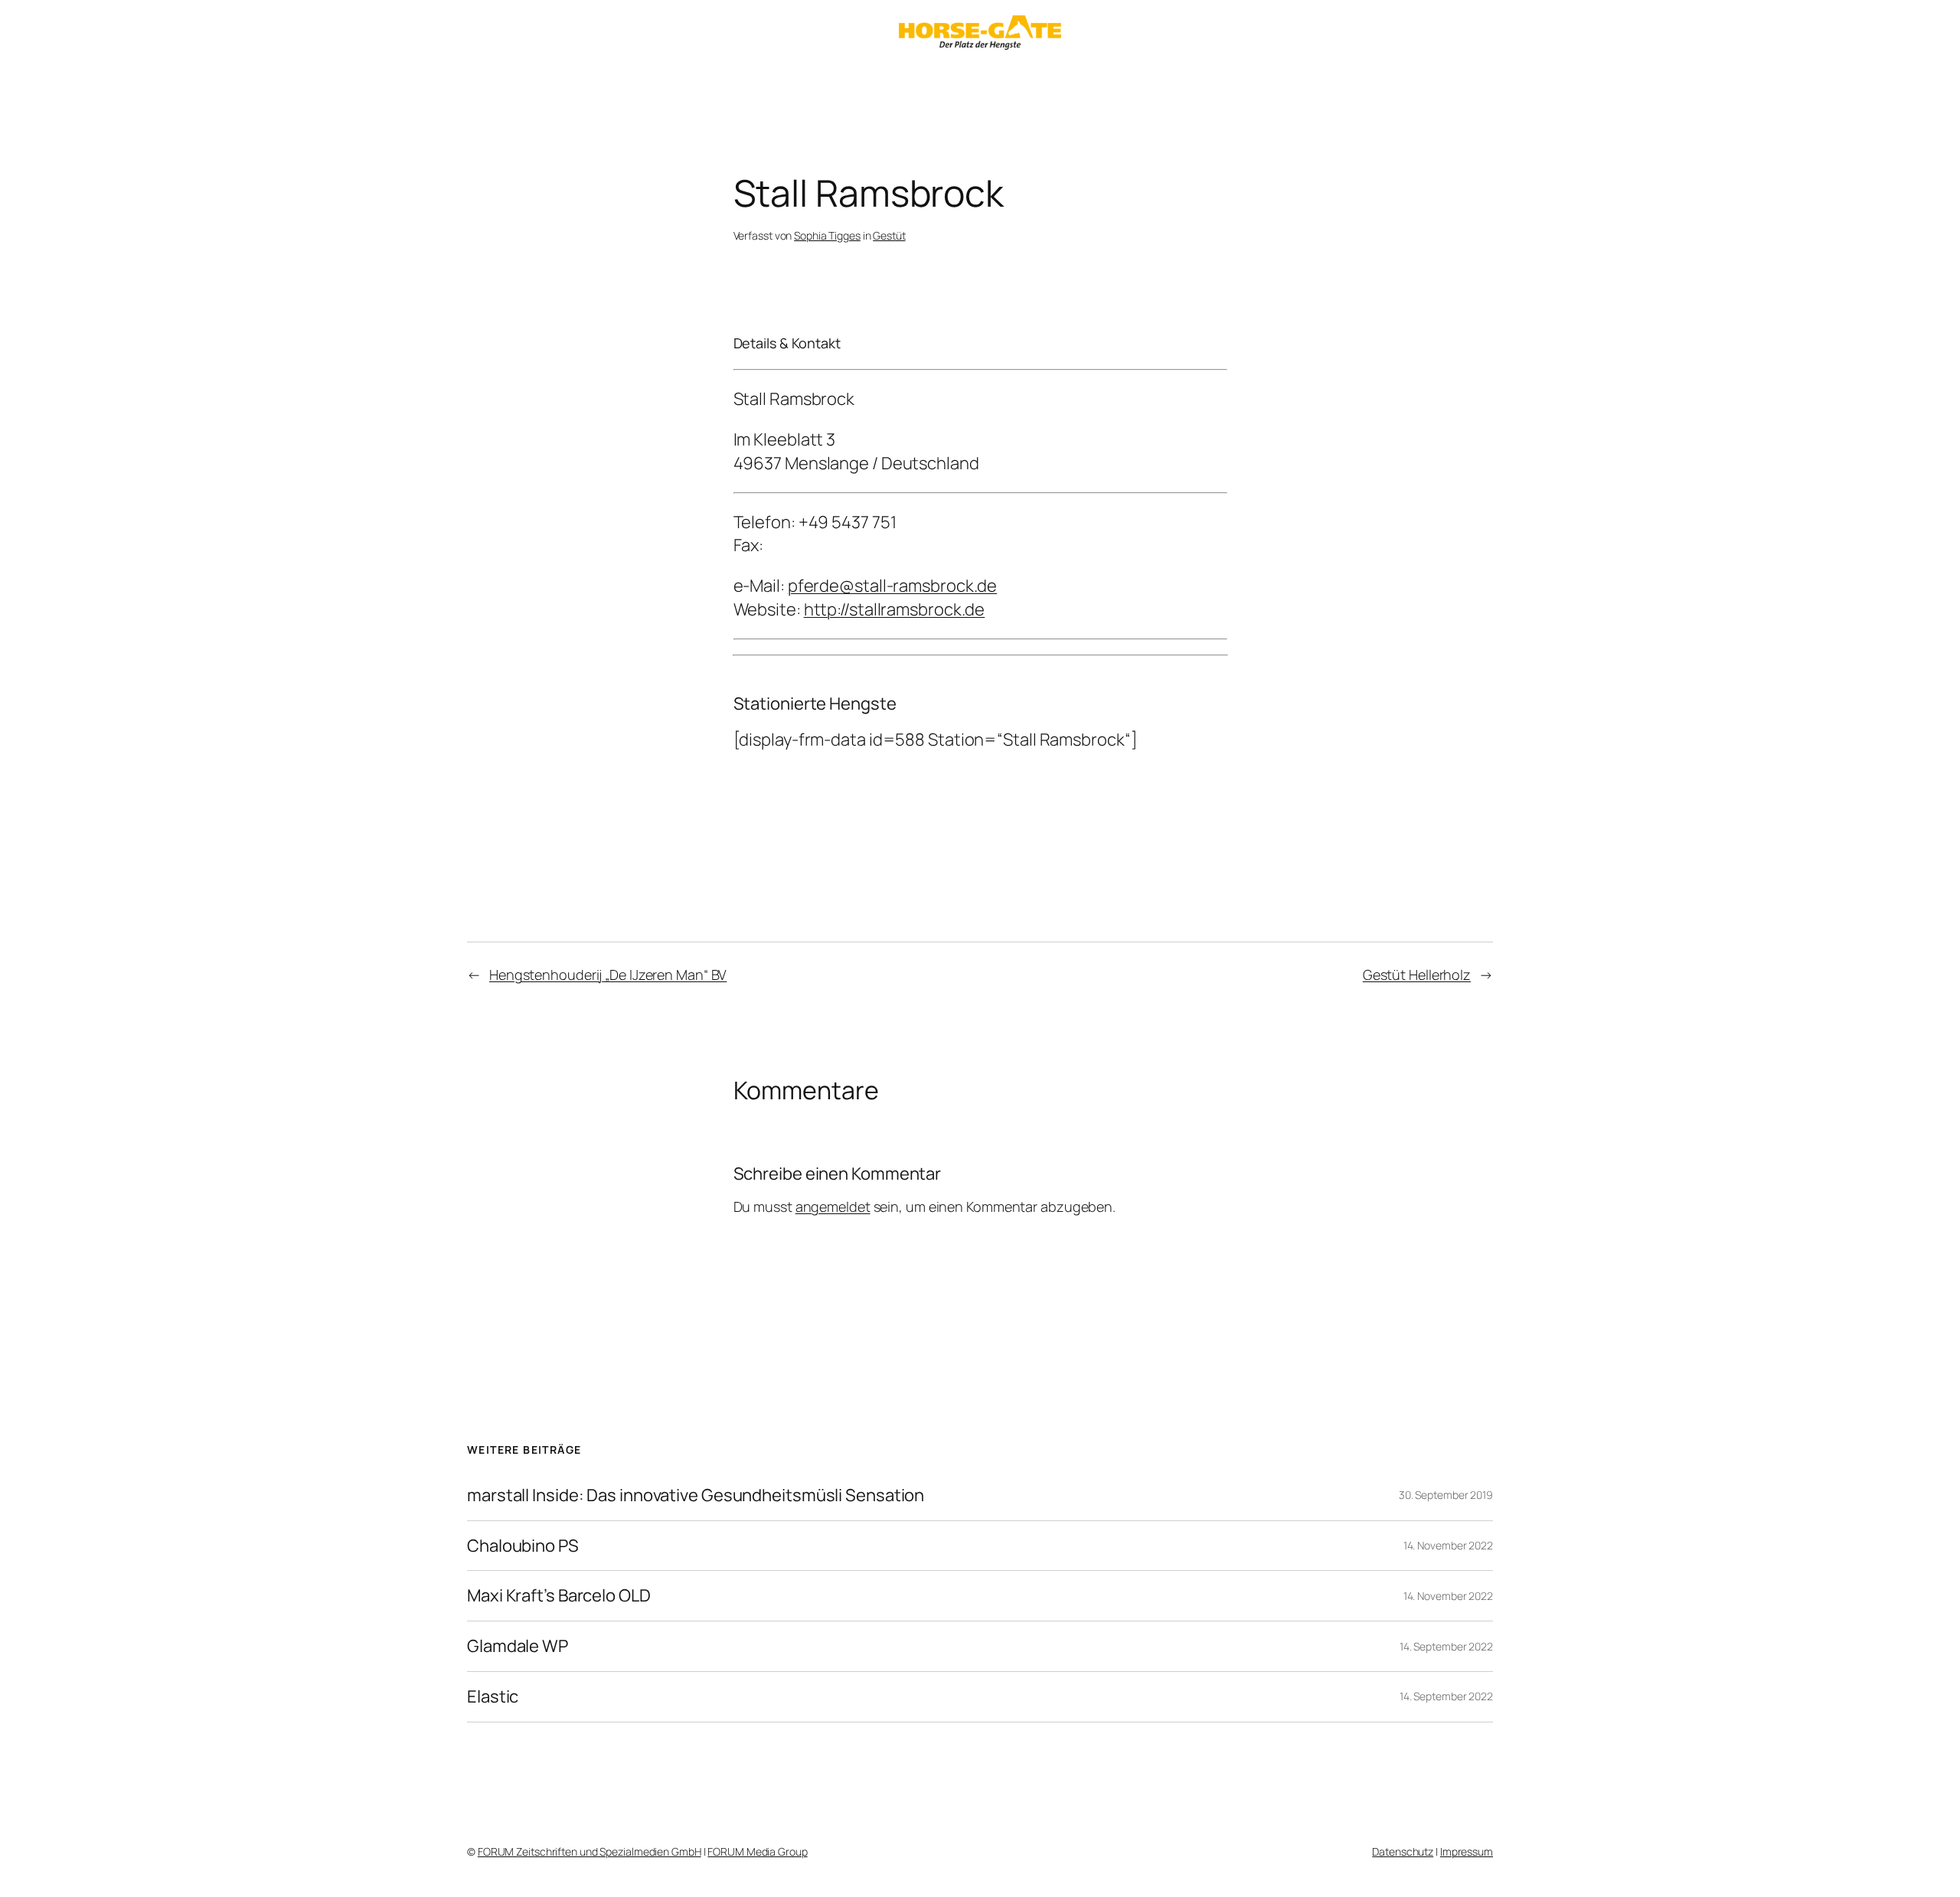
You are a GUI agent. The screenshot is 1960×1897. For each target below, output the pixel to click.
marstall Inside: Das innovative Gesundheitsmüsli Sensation (696, 1495)
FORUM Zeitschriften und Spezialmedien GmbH (590, 1851)
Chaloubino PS (523, 1546)
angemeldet (833, 1206)
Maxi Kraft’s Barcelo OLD (559, 1596)
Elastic (493, 1697)
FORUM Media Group (757, 1851)
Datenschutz (1403, 1851)
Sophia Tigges (827, 235)
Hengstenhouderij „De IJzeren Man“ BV (608, 975)
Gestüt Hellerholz (1417, 975)
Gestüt (889, 235)
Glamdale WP (518, 1646)
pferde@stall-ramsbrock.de (893, 586)
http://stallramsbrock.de (895, 609)
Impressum (1467, 1851)
